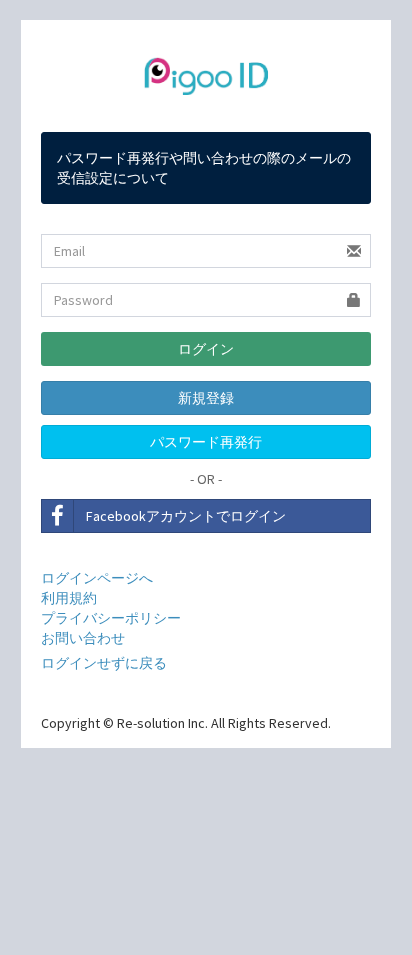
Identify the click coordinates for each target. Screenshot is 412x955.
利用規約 (69, 598)
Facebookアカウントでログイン (186, 516)
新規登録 (206, 398)
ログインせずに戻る (104, 663)
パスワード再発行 (206, 442)
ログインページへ (97, 578)
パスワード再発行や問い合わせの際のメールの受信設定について (204, 168)
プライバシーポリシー (111, 618)
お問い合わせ (83, 638)
